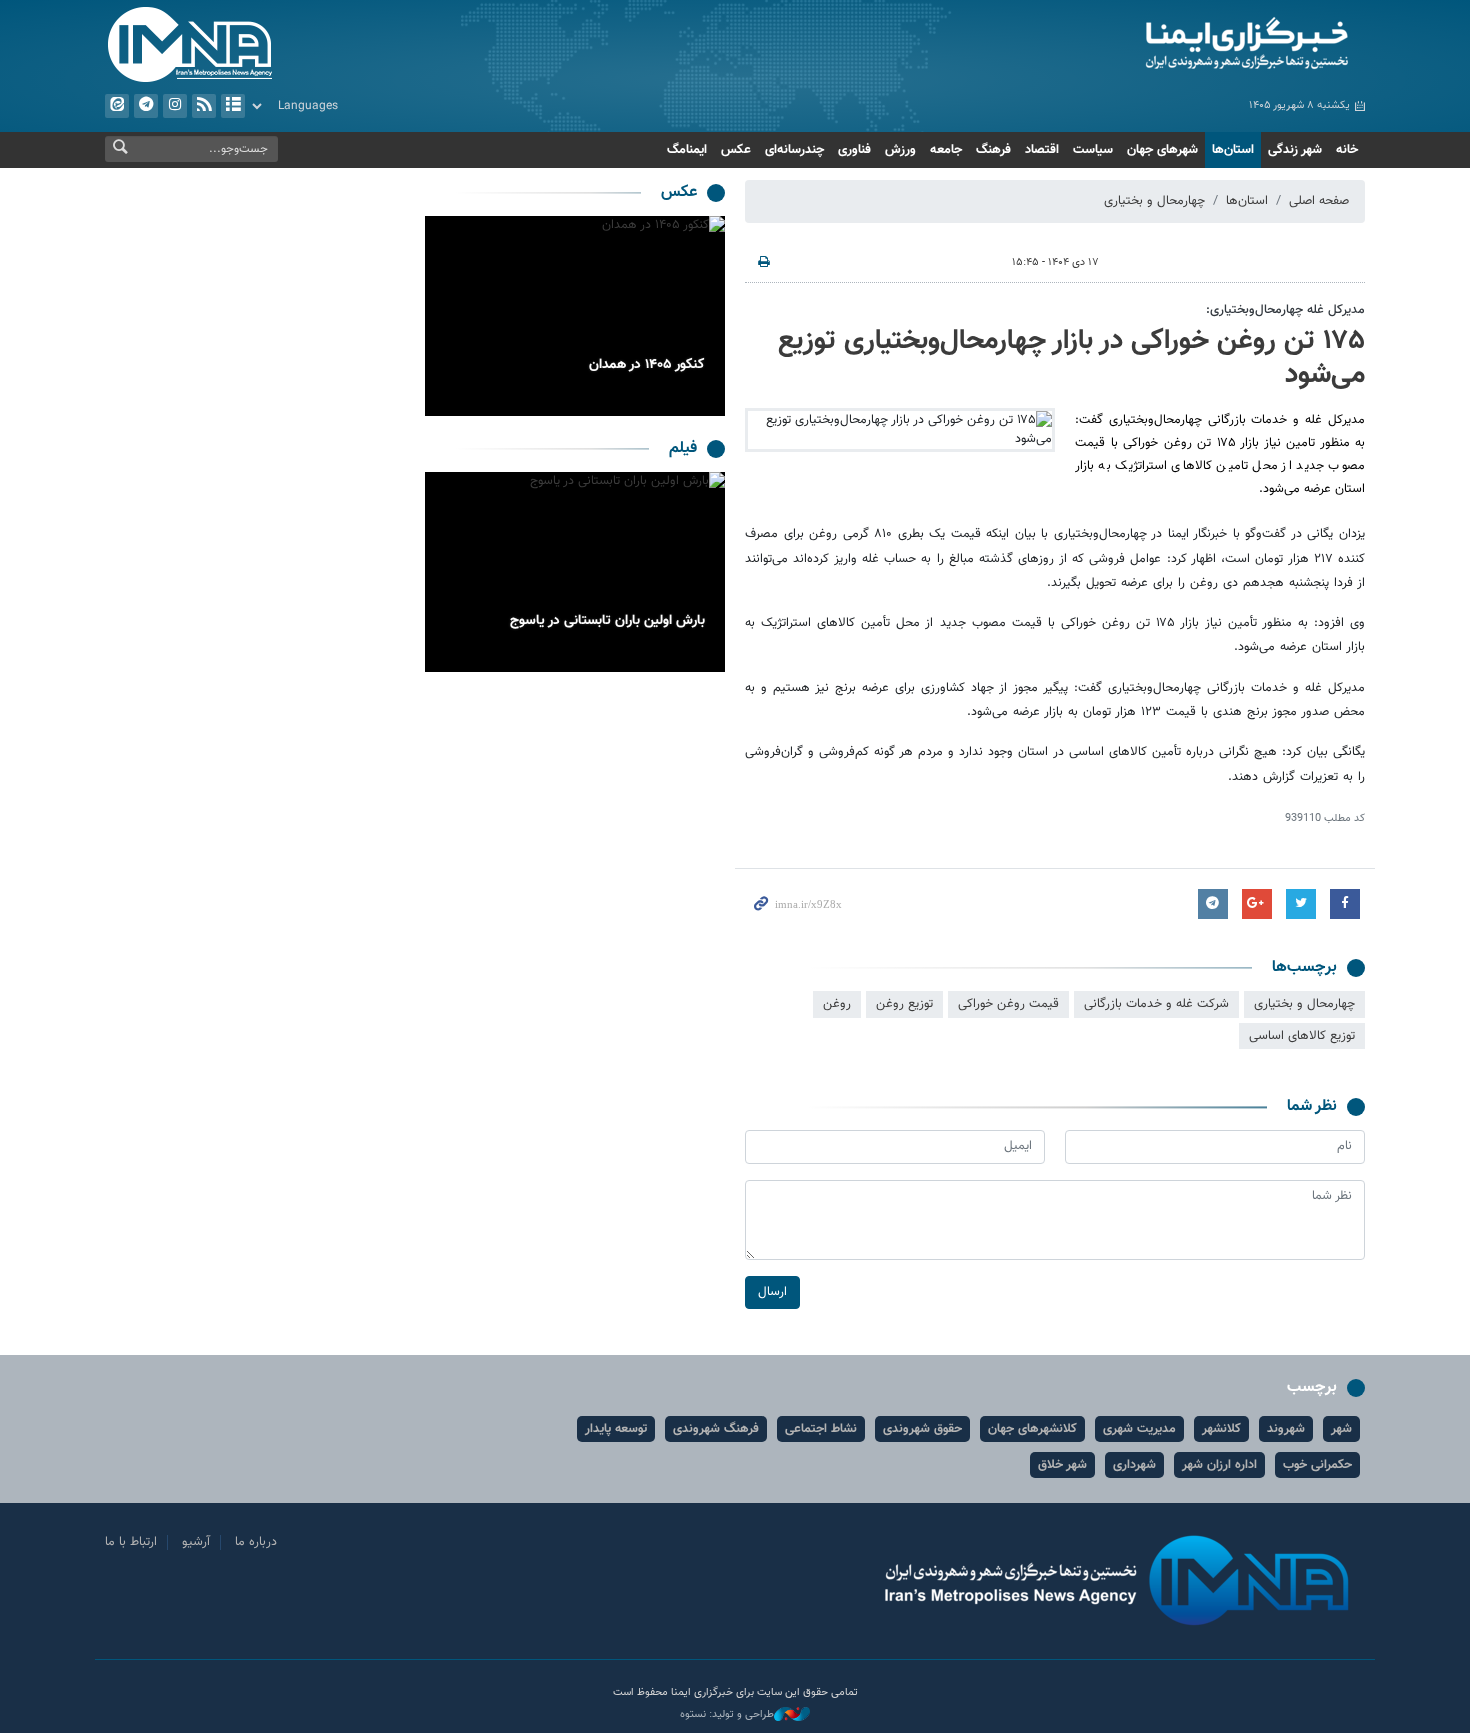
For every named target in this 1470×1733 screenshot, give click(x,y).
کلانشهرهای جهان (1032, 1429)
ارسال (772, 1292)
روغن (837, 1004)
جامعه (946, 150)
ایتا (117, 106)
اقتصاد (1042, 150)
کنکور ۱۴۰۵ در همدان (647, 365)
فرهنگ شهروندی (716, 1429)
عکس (736, 150)
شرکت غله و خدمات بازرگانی (1156, 1004)
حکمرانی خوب (1317, 1465)
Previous (705, 316)
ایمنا (1161, 45)
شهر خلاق (1062, 1465)
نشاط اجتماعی (821, 1429)
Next (445, 316)
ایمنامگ (687, 150)
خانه (1347, 150)
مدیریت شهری (1139, 1429)
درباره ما (256, 1542)
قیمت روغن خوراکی (1008, 1004)
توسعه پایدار (616, 1429)
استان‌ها (1233, 150)
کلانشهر (1221, 1429)
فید (204, 106)
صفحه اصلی (1319, 201)
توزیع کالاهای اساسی (1302, 1036)
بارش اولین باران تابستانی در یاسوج (607, 621)
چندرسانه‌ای (794, 150)
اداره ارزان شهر (1219, 1465)
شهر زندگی (1295, 150)
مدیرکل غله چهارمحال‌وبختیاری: (1285, 310)
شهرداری (1134, 1465)
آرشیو (233, 106)
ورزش (900, 150)
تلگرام (146, 106)
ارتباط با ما (131, 1542)
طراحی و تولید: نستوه (727, 1715)
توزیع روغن (904, 1004)
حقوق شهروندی (922, 1429)
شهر (1341, 1429)
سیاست (1093, 150)
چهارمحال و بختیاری (1154, 201)
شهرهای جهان (1162, 150)
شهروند (1286, 1429)
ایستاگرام (175, 106)
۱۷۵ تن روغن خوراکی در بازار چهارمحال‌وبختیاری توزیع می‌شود (1071, 358)
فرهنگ (993, 150)
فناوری (854, 150)
